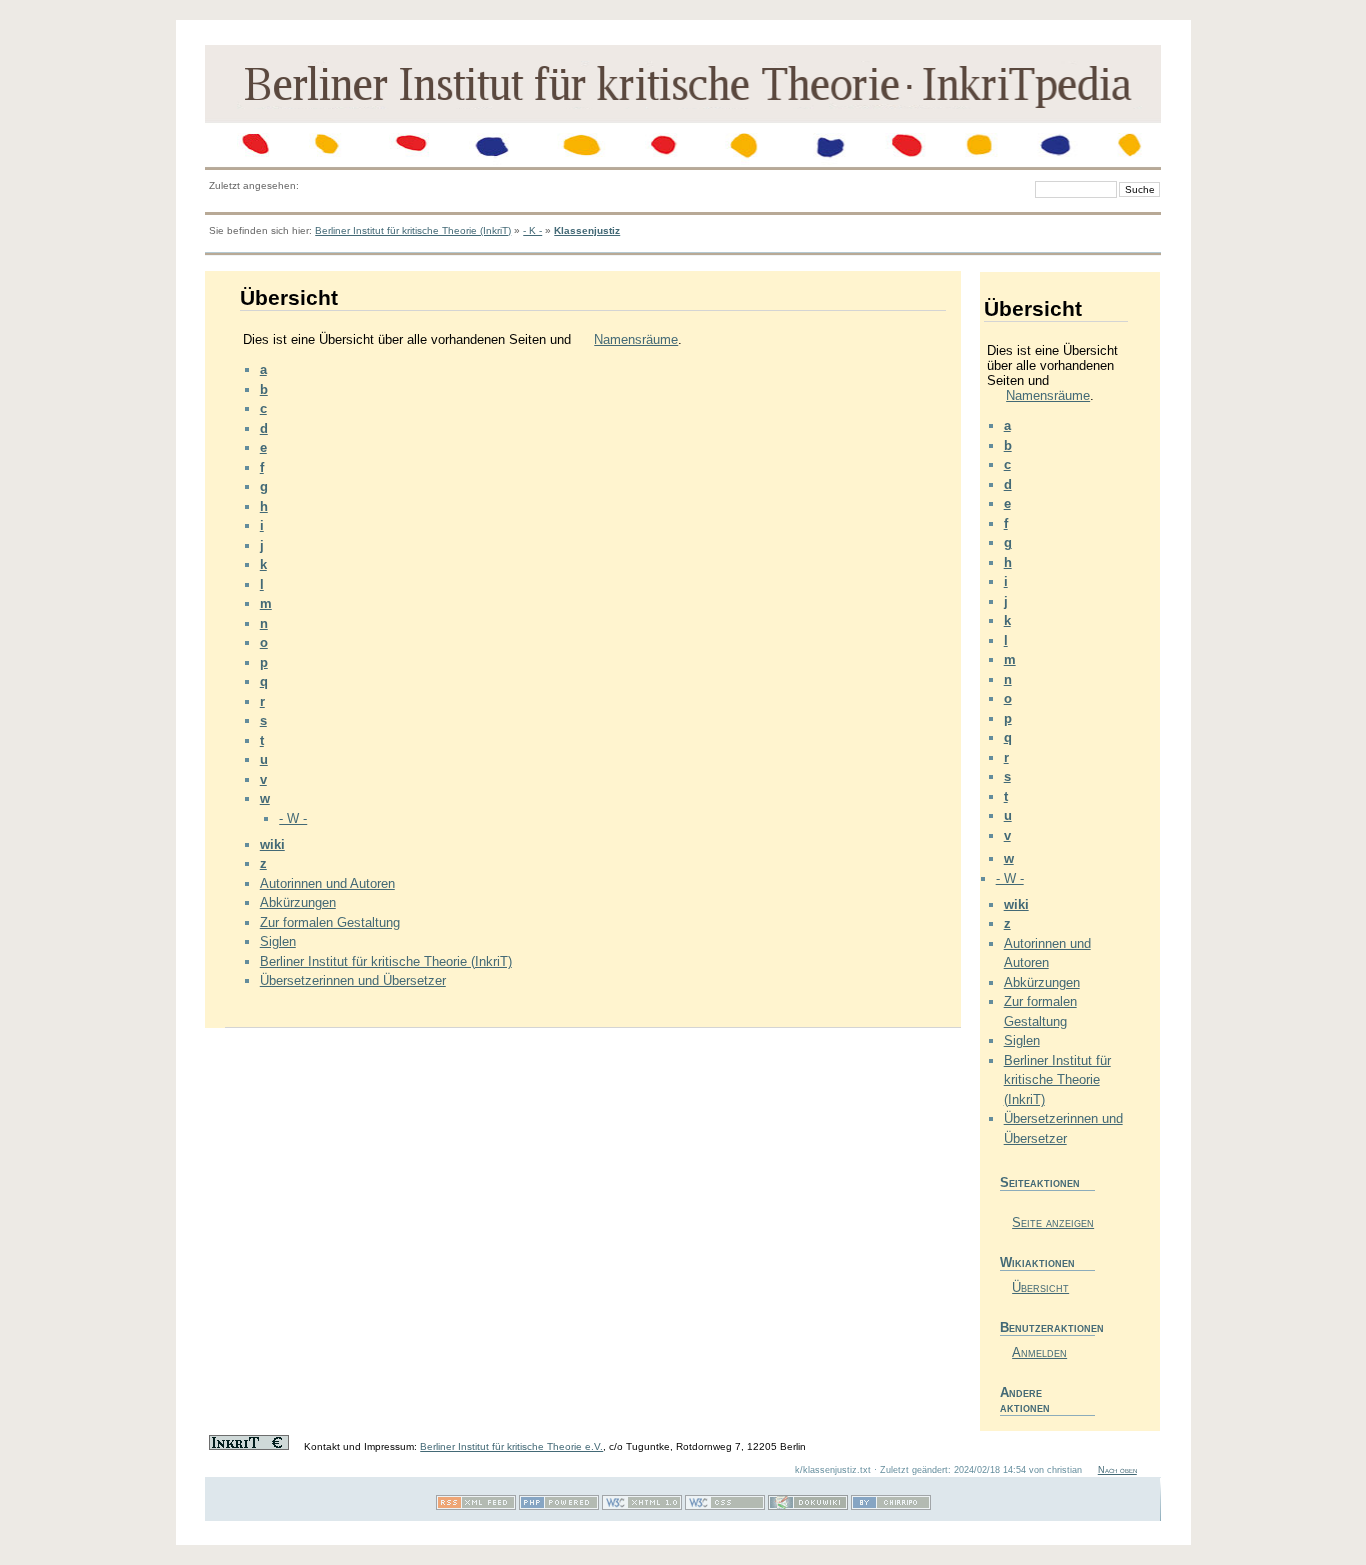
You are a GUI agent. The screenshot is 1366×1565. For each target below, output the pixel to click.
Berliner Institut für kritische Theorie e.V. (511, 1446)
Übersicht (1040, 1287)
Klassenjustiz (587, 230)
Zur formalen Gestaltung (330, 922)
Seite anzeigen (1053, 1222)
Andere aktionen (1025, 1400)
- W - (293, 818)
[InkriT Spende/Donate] (249, 1446)
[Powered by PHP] (559, 1506)
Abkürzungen (298, 902)
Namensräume (636, 339)
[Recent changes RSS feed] (476, 1506)
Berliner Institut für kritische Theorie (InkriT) (413, 230)
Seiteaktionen (1040, 1182)
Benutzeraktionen (1047, 1327)
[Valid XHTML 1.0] (642, 1506)
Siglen (278, 941)
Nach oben (1117, 1470)
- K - (532, 230)
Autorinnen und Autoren (327, 883)
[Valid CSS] (725, 1506)
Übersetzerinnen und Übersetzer (353, 980)
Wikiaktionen (1037, 1262)
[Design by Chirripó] (891, 1506)
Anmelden (1039, 1352)
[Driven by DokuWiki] (808, 1506)
